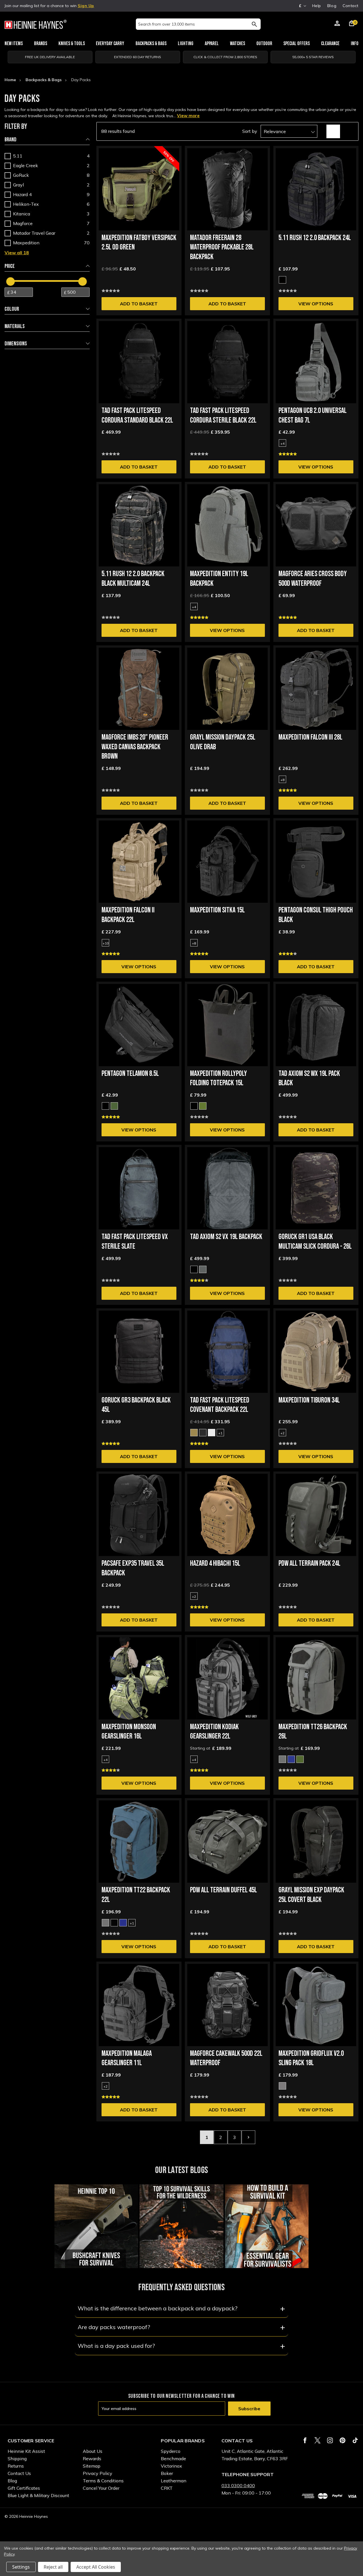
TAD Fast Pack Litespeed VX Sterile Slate (135, 1242)
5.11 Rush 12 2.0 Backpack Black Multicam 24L (133, 579)
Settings (21, 2567)
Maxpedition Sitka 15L (217, 910)
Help (317, 6)
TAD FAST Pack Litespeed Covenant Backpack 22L (220, 1405)
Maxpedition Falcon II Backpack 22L (128, 915)
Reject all (53, 2567)
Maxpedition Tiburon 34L (309, 1400)
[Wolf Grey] (282, 1759)
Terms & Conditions (103, 2481)
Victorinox (171, 2466)
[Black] (282, 280)
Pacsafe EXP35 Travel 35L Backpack (133, 1568)
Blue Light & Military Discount (38, 2495)
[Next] (248, 2137)
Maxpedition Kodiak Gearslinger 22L (214, 1732)
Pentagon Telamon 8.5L (130, 1074)
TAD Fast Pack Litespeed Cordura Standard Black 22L (137, 416)
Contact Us (19, 2473)
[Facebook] (305, 2440)
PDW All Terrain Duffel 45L (223, 1890)
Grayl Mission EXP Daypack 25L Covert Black (311, 1895)
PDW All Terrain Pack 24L (309, 1564)
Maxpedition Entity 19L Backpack (219, 579)
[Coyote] (194, 1433)
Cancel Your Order (101, 2488)
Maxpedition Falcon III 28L (310, 737)
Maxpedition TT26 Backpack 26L (313, 1732)
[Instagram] (330, 2440)
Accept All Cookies (96, 2567)
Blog (332, 6)
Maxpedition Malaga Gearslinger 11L (127, 2059)
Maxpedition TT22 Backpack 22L (136, 1895)
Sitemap (92, 2466)
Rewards (92, 2459)
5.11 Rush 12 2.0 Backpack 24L (315, 238)
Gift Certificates (24, 2488)
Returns (16, 2466)
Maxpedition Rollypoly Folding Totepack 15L (219, 1079)
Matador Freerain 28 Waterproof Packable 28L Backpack (222, 248)
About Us (93, 2451)
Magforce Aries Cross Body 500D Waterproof (313, 579)
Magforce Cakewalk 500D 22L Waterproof (226, 2059)
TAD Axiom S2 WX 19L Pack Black (309, 1079)
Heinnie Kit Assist (26, 2451)
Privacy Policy (98, 2473)
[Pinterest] (342, 2440)
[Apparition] (212, 1433)
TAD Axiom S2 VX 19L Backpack (226, 1237)
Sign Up (86, 6)
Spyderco (171, 2451)
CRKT (167, 2488)
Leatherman (174, 2481)
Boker (167, 2473)
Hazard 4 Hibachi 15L (215, 1564)
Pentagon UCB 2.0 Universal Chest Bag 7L (313, 416)
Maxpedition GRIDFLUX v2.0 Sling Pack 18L (311, 2059)
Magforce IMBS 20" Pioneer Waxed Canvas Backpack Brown (135, 747)
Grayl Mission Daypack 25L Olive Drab (223, 742)
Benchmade (173, 2459)
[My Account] (337, 24)
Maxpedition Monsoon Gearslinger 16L (129, 1732)
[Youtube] (355, 2440)
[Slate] (203, 1269)
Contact (351, 6)
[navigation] (47, 239)
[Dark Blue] (291, 1759)
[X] (317, 2440)
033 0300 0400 (238, 2485)
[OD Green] (114, 1106)
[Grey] (282, 2086)
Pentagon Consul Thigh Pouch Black (316, 915)
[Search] (254, 24)
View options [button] (316, 304)
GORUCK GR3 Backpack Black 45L (136, 1405)
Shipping (17, 2459)
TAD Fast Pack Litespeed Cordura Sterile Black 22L (223, 416)
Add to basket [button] (139, 304)
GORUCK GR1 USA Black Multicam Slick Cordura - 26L (315, 1242)
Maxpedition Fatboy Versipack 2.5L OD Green (139, 243)
